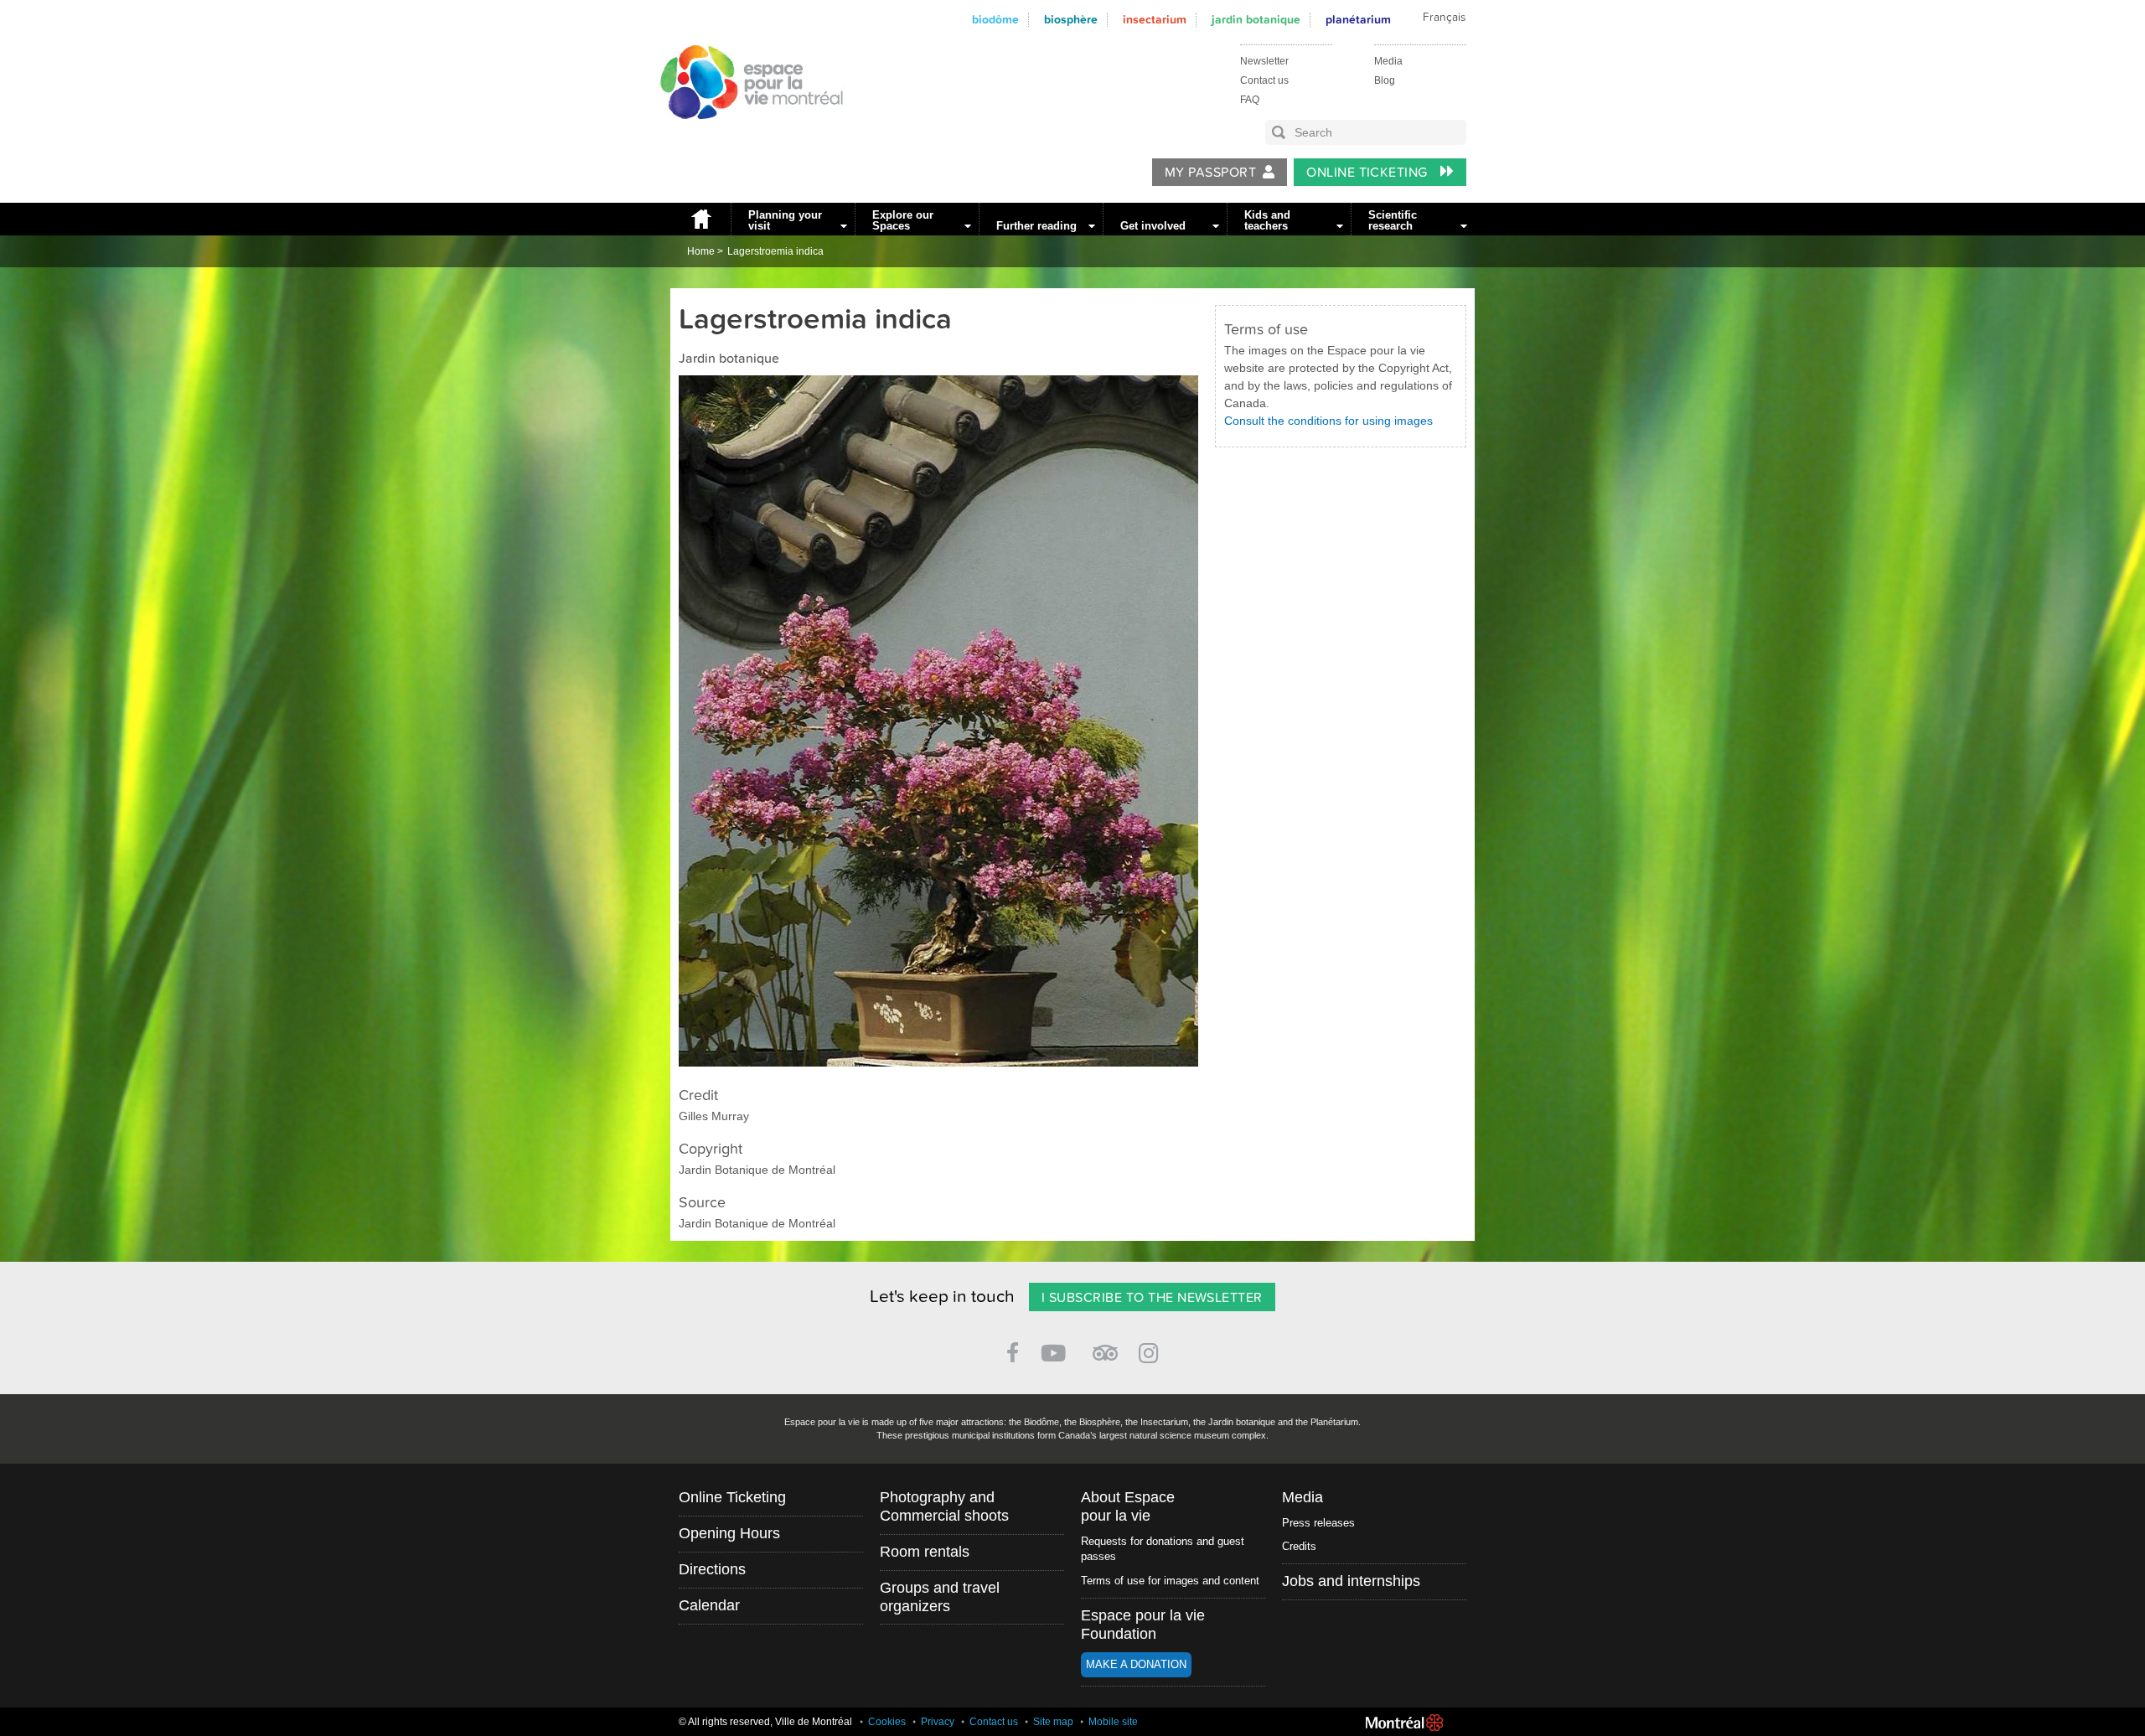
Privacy (938, 1722)
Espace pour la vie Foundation (1143, 1625)
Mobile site (1113, 1722)
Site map (1053, 1722)
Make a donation (1136, 1664)
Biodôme (995, 20)
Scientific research (1393, 220)
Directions (712, 1569)
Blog (1385, 80)
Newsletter (1264, 61)
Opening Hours (729, 1533)
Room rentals (925, 1552)
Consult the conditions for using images (1328, 421)
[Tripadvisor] (1105, 1346)
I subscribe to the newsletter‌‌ (1152, 1298)
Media (1388, 61)
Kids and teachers (1267, 220)
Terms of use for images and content (1170, 1581)
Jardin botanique (1256, 20)
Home (700, 219)
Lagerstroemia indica (775, 251)
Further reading (1036, 226)
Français (1444, 18)
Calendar (709, 1605)
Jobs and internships (1351, 1581)
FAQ (1250, 100)
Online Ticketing (1369, 173)
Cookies (887, 1722)
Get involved (1153, 226)
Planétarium (1358, 20)
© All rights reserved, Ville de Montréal (765, 1722)
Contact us (1264, 80)
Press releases (1318, 1523)
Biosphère (1071, 20)
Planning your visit (785, 220)
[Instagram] (1152, 1350)
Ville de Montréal (1404, 1723)
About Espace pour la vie (1128, 1506)
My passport (1210, 173)
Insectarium (1155, 20)
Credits (1299, 1546)
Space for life (746, 135)
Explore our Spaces (903, 220)
